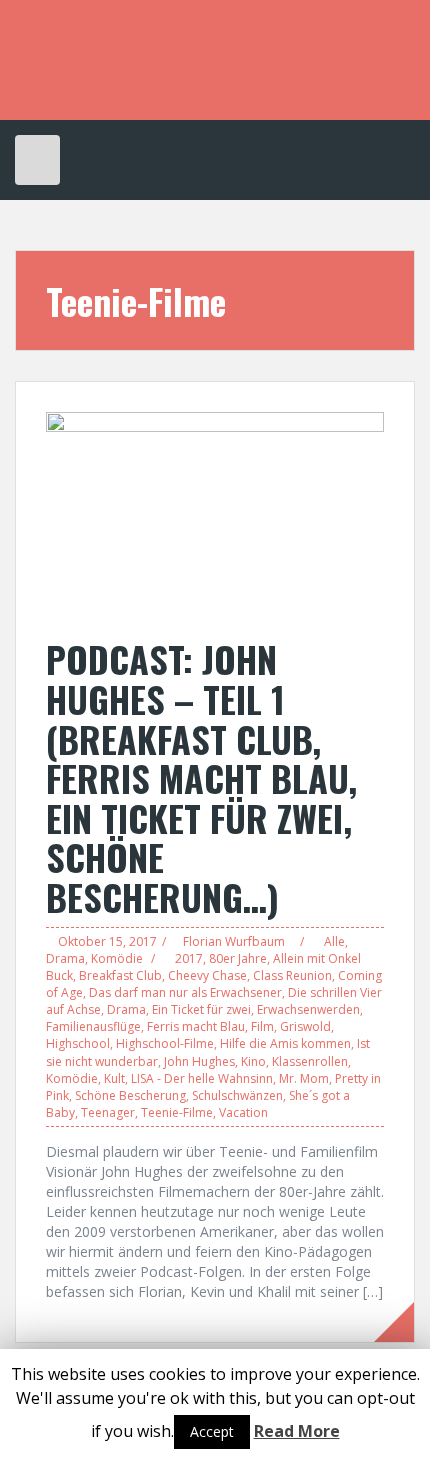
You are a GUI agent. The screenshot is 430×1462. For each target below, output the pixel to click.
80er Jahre (238, 958)
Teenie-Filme (177, 1112)
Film (262, 1026)
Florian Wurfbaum (234, 941)
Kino (253, 1061)
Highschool (78, 1043)
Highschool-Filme (165, 1043)
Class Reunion (292, 975)
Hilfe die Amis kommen (285, 1043)
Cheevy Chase (207, 975)
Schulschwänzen (237, 1095)
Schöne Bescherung (130, 1095)
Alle (334, 941)
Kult (114, 1078)
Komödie (117, 958)
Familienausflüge (93, 1026)
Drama (65, 958)
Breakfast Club (120, 975)
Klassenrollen (310, 1061)
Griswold (305, 1026)
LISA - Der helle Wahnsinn (202, 1078)
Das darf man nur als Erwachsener (185, 992)
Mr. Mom (304, 1078)
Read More (297, 1431)
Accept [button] (212, 1431)
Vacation (243, 1112)
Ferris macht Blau (196, 1026)
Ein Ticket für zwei (201, 1009)
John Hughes (199, 1061)
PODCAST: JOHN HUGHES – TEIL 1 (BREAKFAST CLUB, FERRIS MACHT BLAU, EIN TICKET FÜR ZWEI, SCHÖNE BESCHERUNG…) (201, 777)
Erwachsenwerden (308, 1009)
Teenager (108, 1112)
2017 (189, 958)
